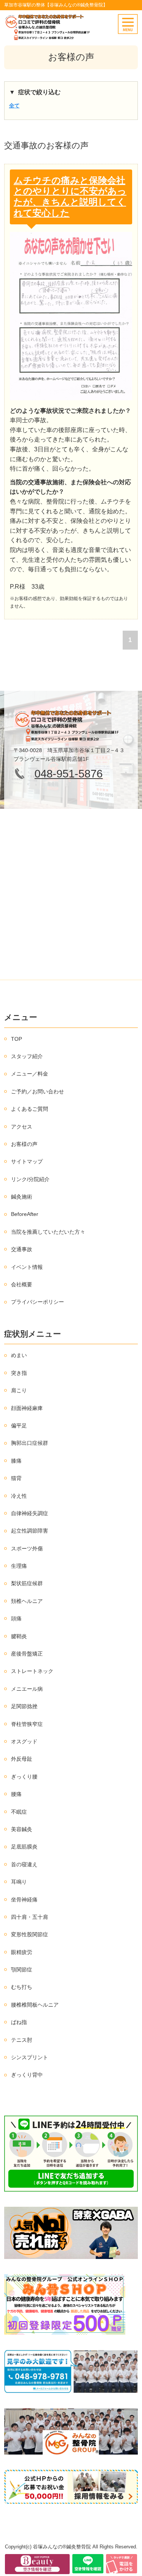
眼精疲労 (22, 1952)
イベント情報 (27, 1267)
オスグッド (24, 1741)
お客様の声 (24, 1144)
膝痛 (16, 1461)
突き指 (19, 1373)
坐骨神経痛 (24, 1900)
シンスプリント (30, 2057)
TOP (16, 1039)
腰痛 (16, 1794)
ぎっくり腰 (24, 1777)
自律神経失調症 (30, 1513)
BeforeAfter (25, 1214)
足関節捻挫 (24, 1706)
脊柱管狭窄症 (27, 1724)
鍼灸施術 (22, 1197)
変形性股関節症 (30, 1934)
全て (14, 106)
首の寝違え (24, 1864)
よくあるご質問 (30, 1109)
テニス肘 (22, 2040)
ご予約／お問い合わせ (37, 1091)
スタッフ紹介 (27, 1056)
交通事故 (22, 1249)
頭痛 (16, 1618)
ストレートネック (32, 1671)
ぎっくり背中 (27, 2075)
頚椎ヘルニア (27, 1601)
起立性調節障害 (30, 1531)
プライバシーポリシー (37, 1302)
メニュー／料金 (30, 1074)
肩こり (19, 1390)
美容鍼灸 (22, 1829)
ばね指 (19, 2022)
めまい (19, 1355)
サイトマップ (27, 1161)
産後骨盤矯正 (27, 1654)
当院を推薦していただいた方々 (48, 1232)
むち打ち (22, 1987)
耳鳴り (19, 1882)
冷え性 (19, 1496)
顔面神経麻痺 (27, 1408)
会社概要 (22, 1284)
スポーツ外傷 (27, 1548)
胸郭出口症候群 (30, 1443)
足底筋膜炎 (24, 1847)
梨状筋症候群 (27, 1583)
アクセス (22, 1127)
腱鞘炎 (19, 1636)
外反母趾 (22, 1759)
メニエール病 (27, 1689)
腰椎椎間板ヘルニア (35, 2005)
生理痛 (19, 1566)
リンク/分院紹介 (30, 1179)
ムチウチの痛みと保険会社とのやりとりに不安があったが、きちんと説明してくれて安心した (70, 197)
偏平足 (19, 1426)
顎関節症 (22, 1970)
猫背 (16, 1478)
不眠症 (19, 1812)
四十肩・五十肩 (30, 1917)
